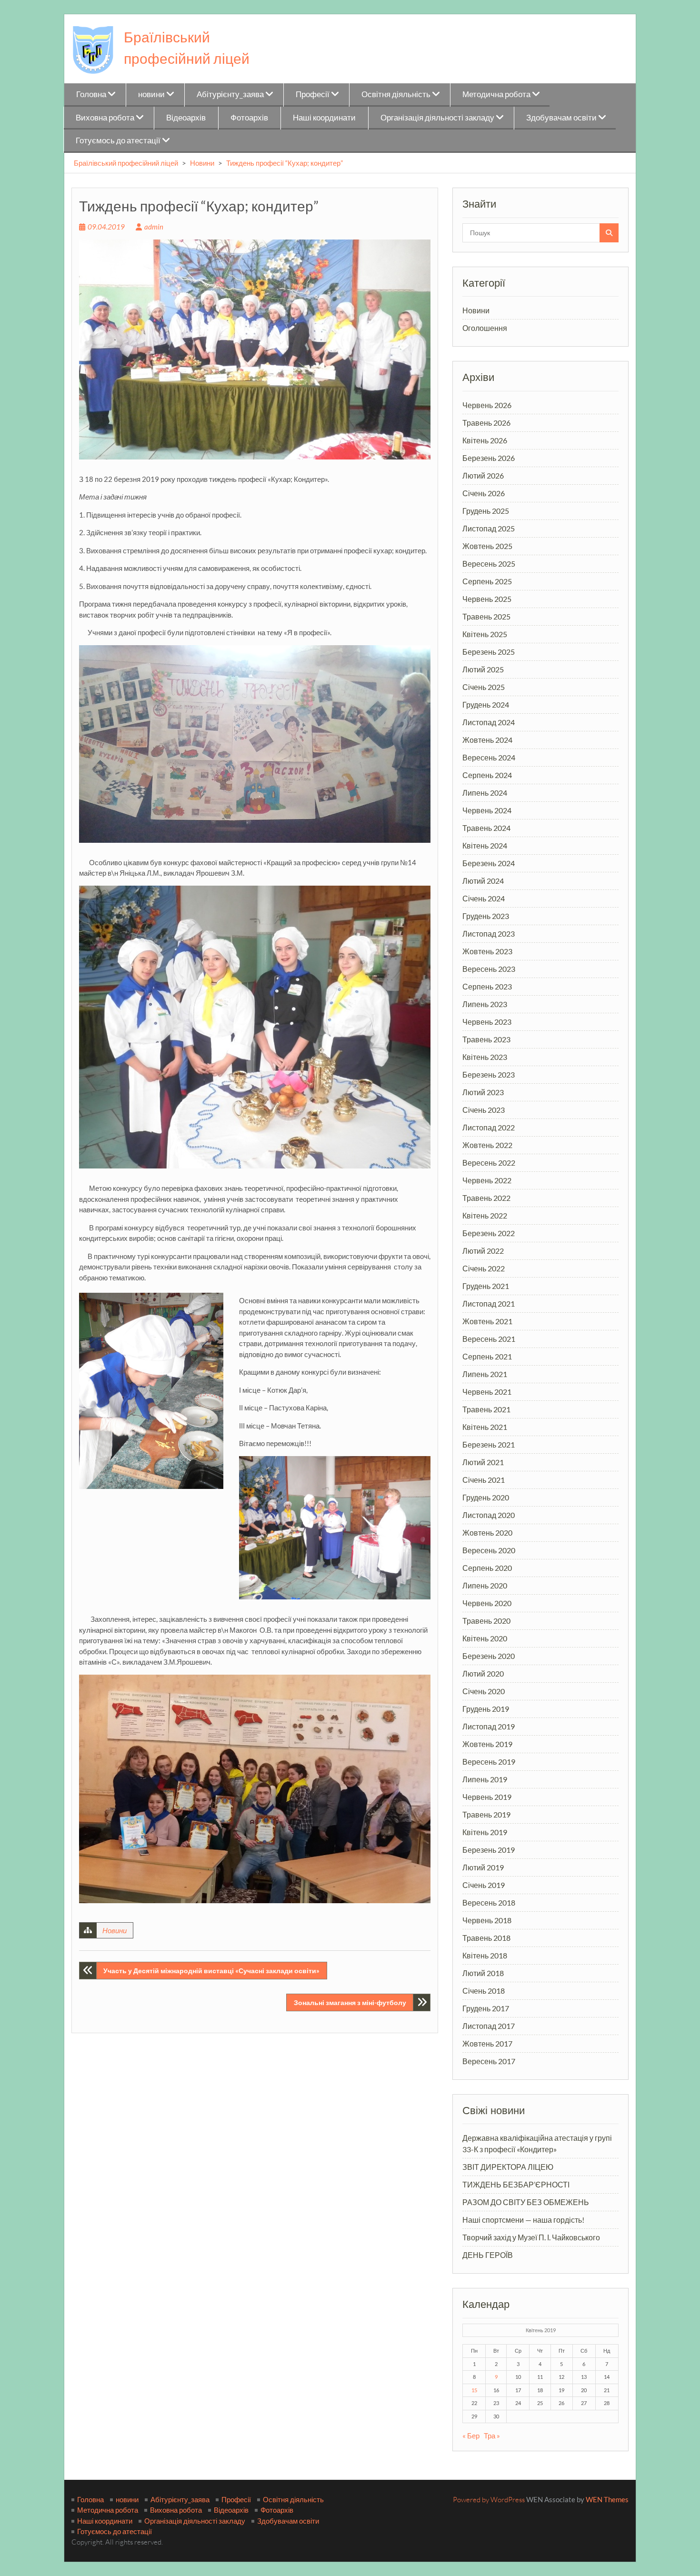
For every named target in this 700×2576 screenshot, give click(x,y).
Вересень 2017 (489, 2061)
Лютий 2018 (483, 1973)
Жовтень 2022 (487, 1145)
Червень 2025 (487, 599)
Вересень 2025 (489, 564)
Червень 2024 (487, 810)
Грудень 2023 (486, 916)
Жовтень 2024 (487, 740)
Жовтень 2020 (487, 1533)
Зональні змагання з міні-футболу (350, 2002)
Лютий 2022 (483, 1251)
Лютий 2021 (483, 1462)
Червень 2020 (487, 1603)
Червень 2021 (487, 1392)
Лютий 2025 (483, 669)
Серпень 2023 (487, 986)
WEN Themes (607, 2499)
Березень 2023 (489, 1074)
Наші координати (324, 117)
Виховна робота (105, 117)
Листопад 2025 (489, 528)
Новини (202, 163)
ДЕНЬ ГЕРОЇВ (488, 2255)
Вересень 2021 (489, 1339)
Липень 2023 (485, 1004)
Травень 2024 (486, 828)
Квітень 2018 (485, 1955)
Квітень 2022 (485, 1215)
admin (154, 227)
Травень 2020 (486, 1621)
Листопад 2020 (489, 1515)
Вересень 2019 (489, 1762)
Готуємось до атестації (118, 140)
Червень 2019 (487, 1797)
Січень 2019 (484, 1885)
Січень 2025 (484, 687)
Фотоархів (249, 117)
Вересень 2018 (489, 1902)
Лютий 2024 (483, 881)
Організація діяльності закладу (437, 117)
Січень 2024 (484, 898)
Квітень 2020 (485, 1638)
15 (474, 2390)
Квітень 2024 (485, 845)
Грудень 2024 (486, 704)
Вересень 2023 (489, 969)
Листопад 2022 (489, 1127)
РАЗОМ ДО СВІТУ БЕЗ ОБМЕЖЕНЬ (526, 2202)
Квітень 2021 (485, 1427)
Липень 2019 (485, 1779)
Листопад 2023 (489, 934)
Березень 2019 (489, 1850)
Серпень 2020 (487, 1568)
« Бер (471, 2436)
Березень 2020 (489, 1656)
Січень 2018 (484, 1991)
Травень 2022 (486, 1198)
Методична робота (496, 94)
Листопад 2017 (489, 2026)
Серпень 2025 (487, 581)
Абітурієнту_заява (230, 94)
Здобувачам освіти (561, 117)
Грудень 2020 (486, 1497)
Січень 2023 (484, 1110)
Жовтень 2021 (487, 1321)
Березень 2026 (489, 458)
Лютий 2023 (483, 1092)
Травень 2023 (486, 1039)
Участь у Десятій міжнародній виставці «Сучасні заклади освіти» (211, 1971)
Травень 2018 (486, 1938)
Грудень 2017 (486, 2008)
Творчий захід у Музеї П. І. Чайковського (531, 2237)
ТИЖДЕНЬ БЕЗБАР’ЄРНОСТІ (516, 2184)
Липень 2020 (485, 1585)
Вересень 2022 (489, 1163)
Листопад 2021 (489, 1303)
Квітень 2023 (485, 1057)
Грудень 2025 (486, 511)
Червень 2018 (487, 1920)
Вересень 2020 (489, 1550)
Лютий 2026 (483, 475)
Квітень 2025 (485, 634)
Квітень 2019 (485, 1832)
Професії (313, 94)
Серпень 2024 (487, 775)
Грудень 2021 (486, 1286)
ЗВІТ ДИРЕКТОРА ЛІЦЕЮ (508, 2167)
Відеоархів (186, 117)
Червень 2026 (487, 405)
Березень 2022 (489, 1233)
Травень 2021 (486, 1409)
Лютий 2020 (483, 1673)
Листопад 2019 (489, 1726)
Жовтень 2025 (487, 546)
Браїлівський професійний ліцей (126, 163)
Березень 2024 (489, 863)
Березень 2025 (489, 652)
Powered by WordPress (489, 2500)
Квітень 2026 (485, 440)
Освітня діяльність (396, 94)
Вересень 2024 (489, 757)
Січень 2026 (484, 493)
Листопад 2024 (489, 722)
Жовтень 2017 (487, 2043)
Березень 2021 (489, 1444)
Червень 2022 (487, 1180)
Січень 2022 (484, 1268)
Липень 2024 (485, 793)
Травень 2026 (486, 423)
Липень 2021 (485, 1374)
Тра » (492, 2436)
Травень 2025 (486, 616)
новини (151, 94)
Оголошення (485, 328)
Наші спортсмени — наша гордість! (523, 2220)
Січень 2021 (484, 1480)
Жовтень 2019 (487, 1744)
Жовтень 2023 (487, 951)
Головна (91, 94)
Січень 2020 (484, 1691)
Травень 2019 (486, 1814)
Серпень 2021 (487, 1356)
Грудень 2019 (486, 1709)
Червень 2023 (487, 1022)
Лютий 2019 (483, 1867)
